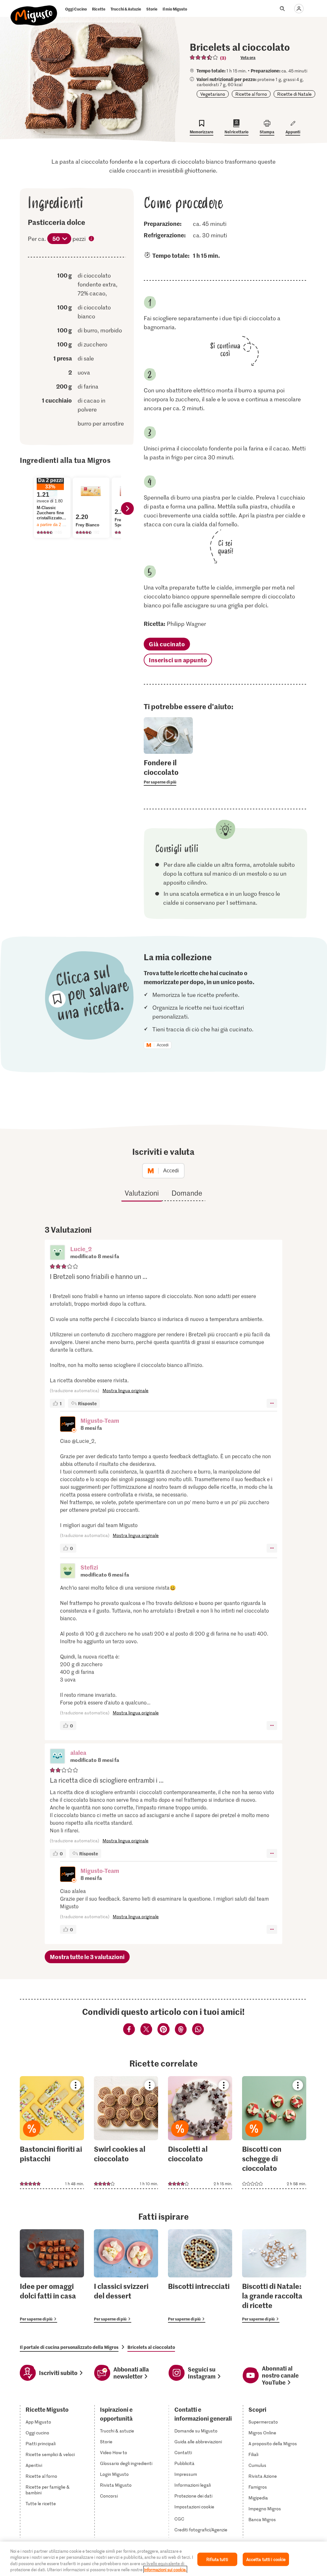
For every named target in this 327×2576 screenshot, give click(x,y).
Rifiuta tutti (217, 2559)
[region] (163, 2559)
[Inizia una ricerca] (282, 9)
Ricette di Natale (294, 94)
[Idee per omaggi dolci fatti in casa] (52, 2276)
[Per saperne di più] (168, 772)
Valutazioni (142, 1193)
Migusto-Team (100, 1420)
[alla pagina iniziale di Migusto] (34, 10)
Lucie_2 (81, 1249)
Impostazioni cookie (194, 2507)
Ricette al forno (251, 94)
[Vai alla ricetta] (52, 2133)
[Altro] (272, 1403)
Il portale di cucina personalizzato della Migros (69, 2347)
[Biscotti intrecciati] (200, 2276)
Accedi (163, 1045)
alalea (78, 1752)
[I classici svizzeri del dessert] (126, 2276)
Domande (187, 1193)
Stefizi (89, 1567)
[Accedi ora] (299, 9)
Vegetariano (213, 94)
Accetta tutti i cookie (266, 2559)
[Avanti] (127, 509)
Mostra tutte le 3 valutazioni (87, 1957)
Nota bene (92, 239)
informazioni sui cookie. (165, 2569)
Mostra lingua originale (125, 1390)
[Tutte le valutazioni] (204, 57)
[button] (57, 1253)
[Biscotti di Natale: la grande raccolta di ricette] (274, 2276)
